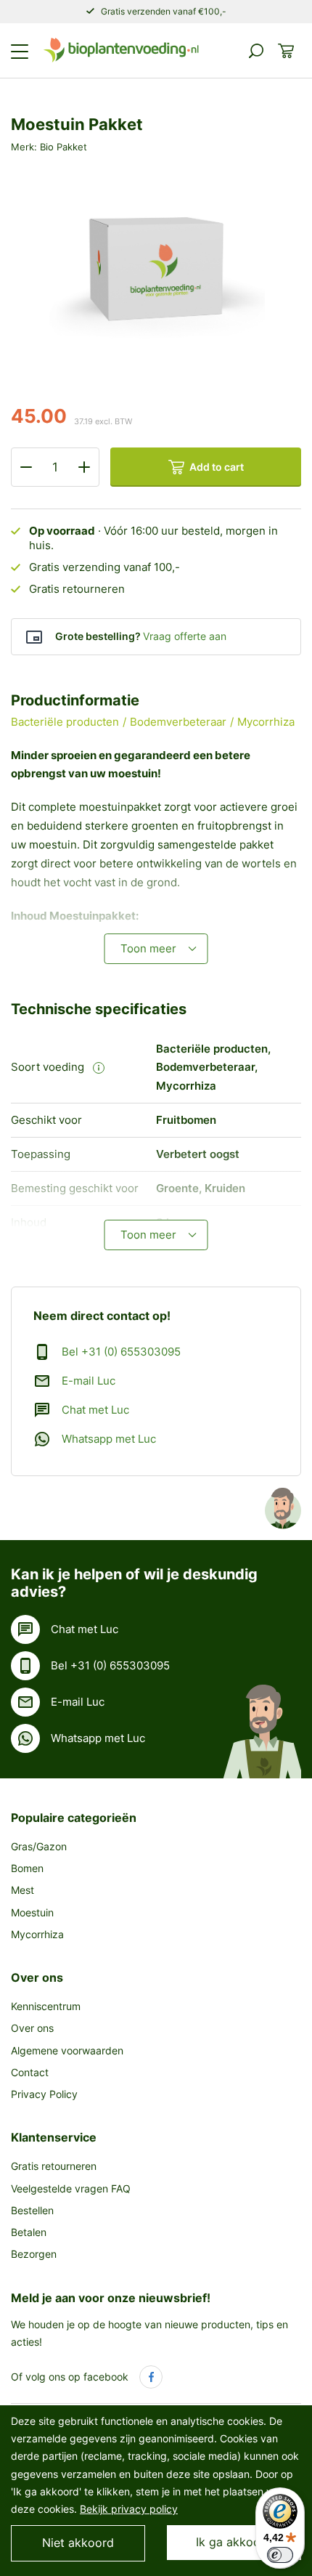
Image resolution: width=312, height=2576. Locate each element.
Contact (30, 2072)
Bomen (27, 1868)
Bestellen (32, 2210)
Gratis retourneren (54, 2166)
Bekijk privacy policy (129, 2509)
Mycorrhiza (37, 1934)
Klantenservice (54, 2137)
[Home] (121, 50)
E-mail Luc (89, 1381)
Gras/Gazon (39, 1846)
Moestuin (32, 1912)
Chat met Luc (95, 1410)
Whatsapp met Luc (109, 1439)
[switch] (280, 2555)
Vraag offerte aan (185, 636)
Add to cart (217, 467)
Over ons (37, 1977)
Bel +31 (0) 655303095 (121, 1352)
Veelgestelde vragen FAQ (71, 2188)
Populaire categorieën (74, 1818)
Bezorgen (34, 2254)
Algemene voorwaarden (67, 2050)
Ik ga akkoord (234, 2542)
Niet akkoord (78, 2543)
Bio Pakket (63, 147)
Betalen (29, 2232)
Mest (22, 1890)
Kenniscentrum (46, 2006)
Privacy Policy (44, 2094)
